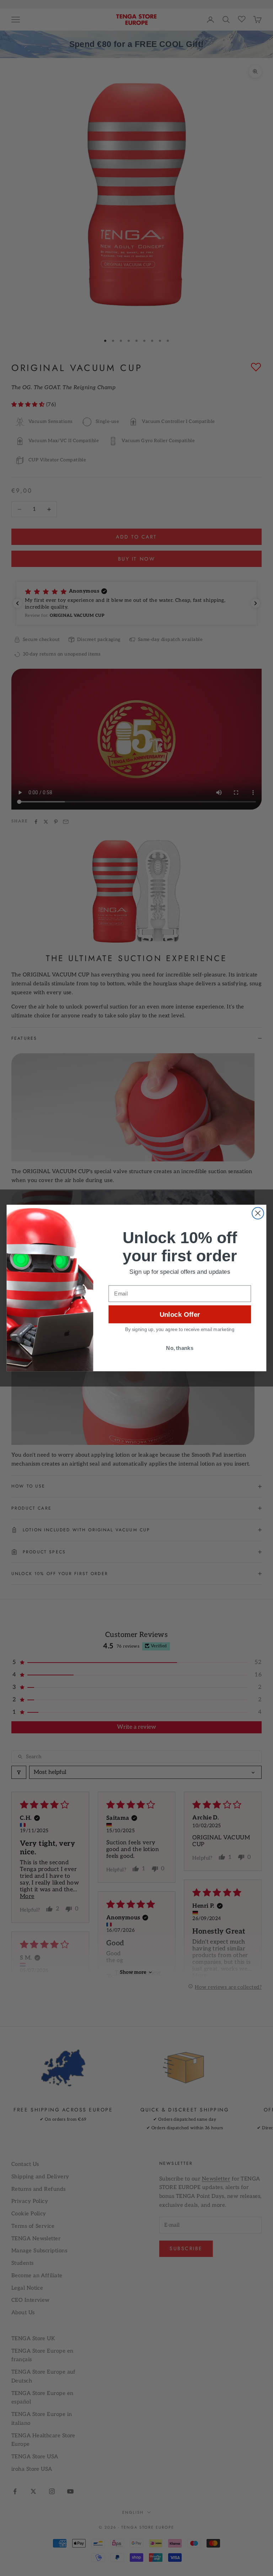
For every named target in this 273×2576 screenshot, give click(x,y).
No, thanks (180, 1348)
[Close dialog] (258, 1213)
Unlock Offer (180, 1314)
